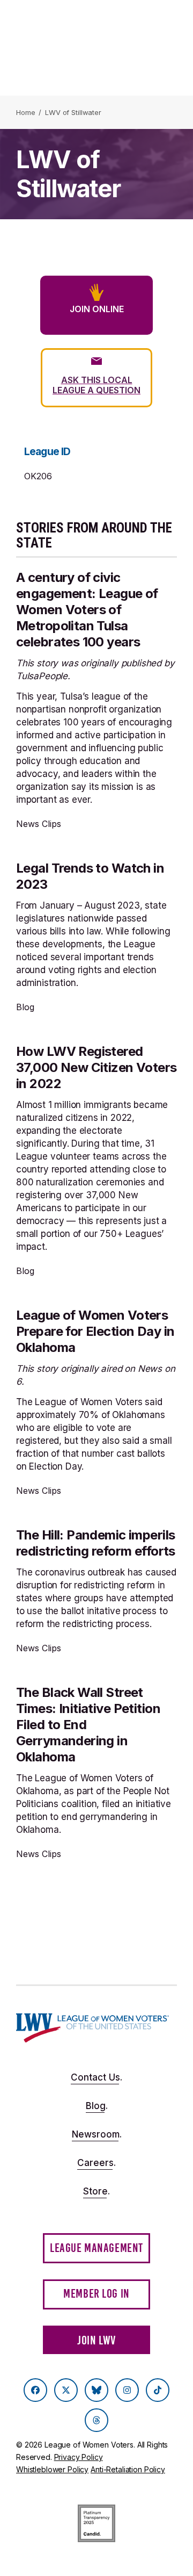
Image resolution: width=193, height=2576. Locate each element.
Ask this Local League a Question (96, 385)
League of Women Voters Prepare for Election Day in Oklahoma (95, 1331)
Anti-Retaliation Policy (128, 2469)
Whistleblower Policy (52, 2469)
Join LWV (96, 2340)
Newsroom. (97, 2134)
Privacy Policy (79, 2457)
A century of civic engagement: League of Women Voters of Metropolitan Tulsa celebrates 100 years (87, 610)
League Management (96, 2248)
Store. (96, 2191)
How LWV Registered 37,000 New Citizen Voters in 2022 (96, 1067)
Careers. (96, 2163)
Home (25, 112)
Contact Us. (96, 2077)
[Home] (92, 2028)
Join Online (97, 309)
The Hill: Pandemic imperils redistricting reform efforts (96, 1543)
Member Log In (96, 2294)
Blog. (97, 2106)
